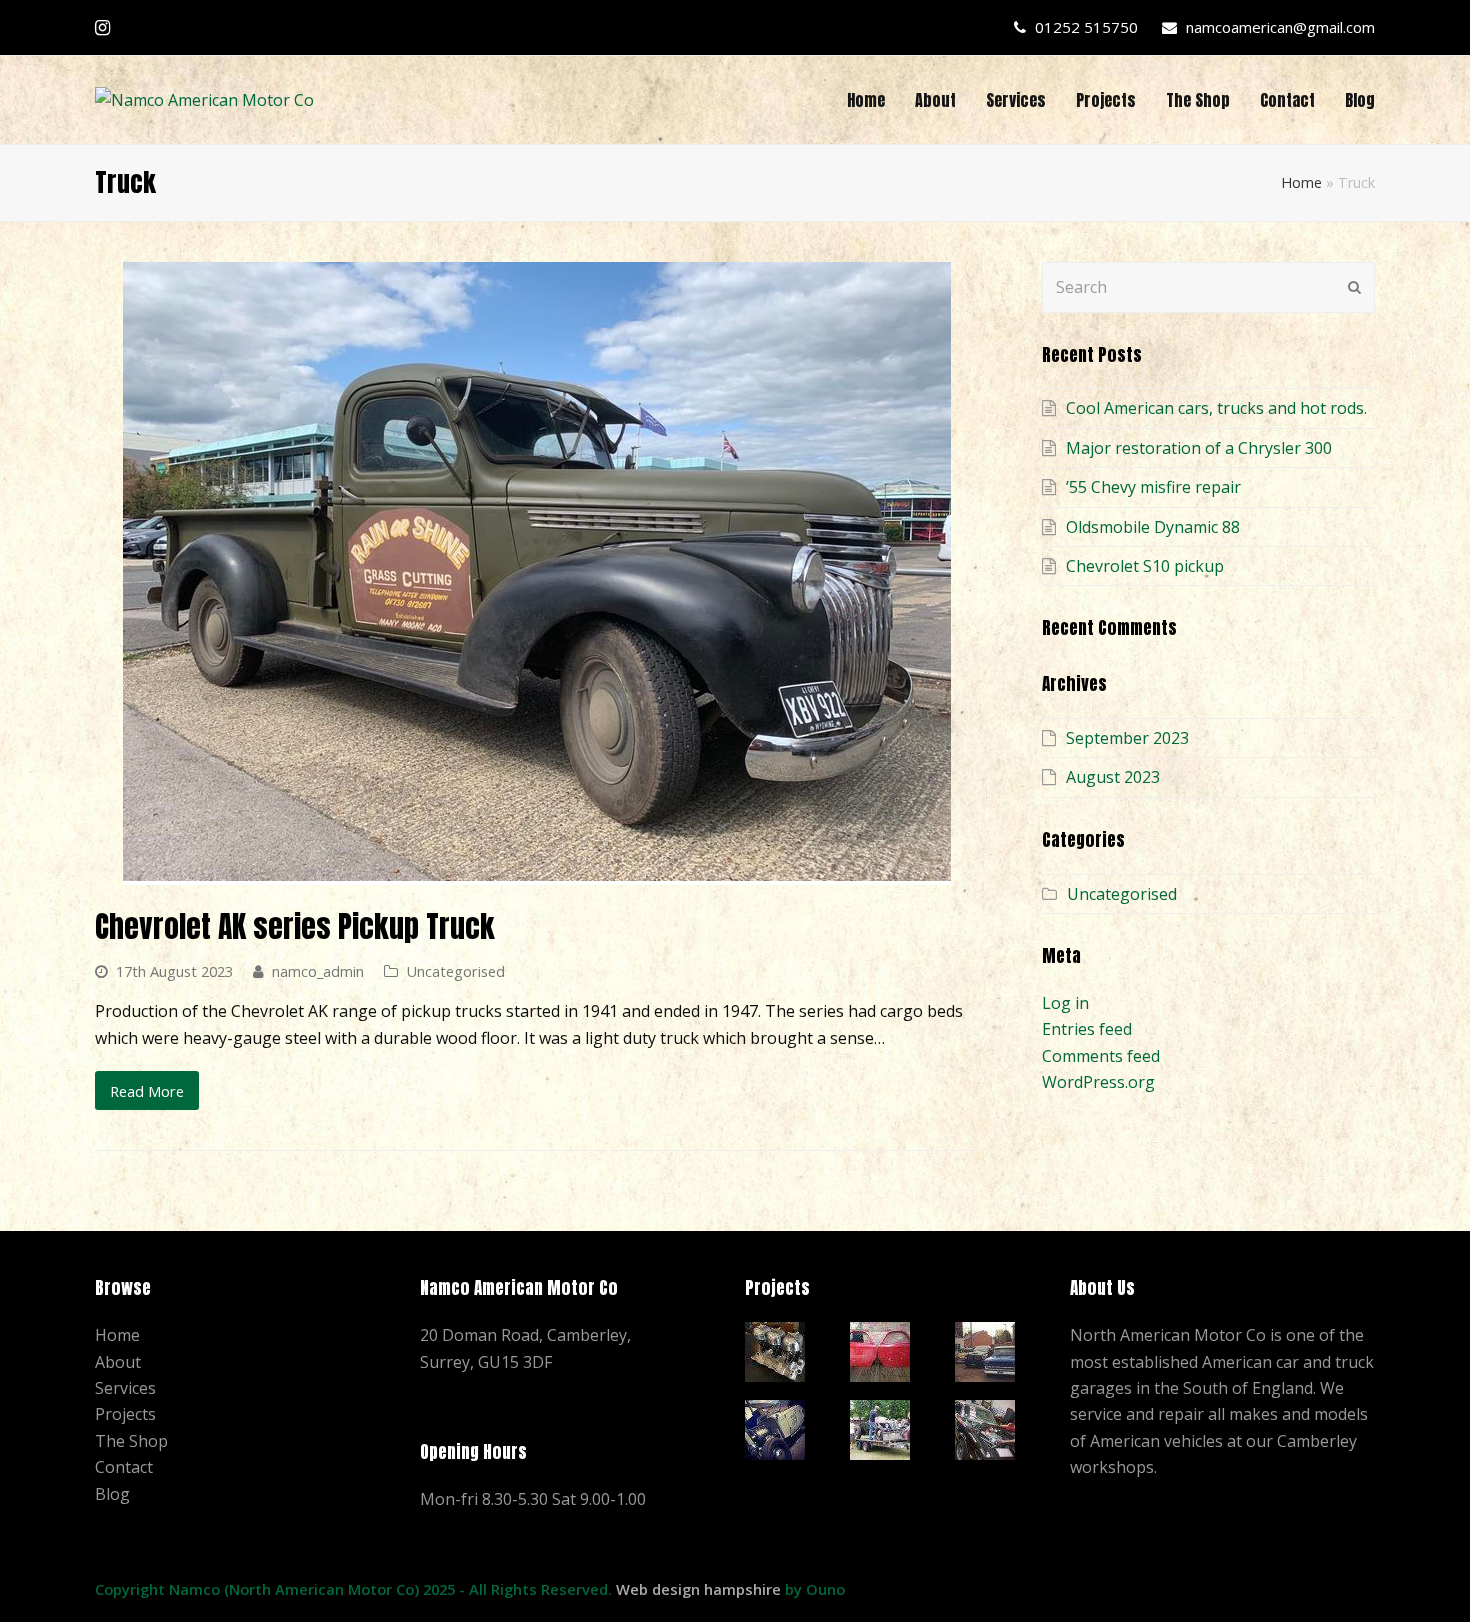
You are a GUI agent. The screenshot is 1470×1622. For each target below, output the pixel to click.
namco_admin (318, 971)
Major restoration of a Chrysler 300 (1199, 448)
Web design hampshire (698, 1589)
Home (1301, 182)
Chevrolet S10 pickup (1145, 566)
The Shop (131, 1441)
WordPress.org (1098, 1082)
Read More (147, 1091)
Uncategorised (455, 971)
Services (125, 1388)
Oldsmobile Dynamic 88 (1153, 527)
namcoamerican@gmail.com (1280, 27)
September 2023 (1127, 738)
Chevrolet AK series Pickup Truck (295, 926)
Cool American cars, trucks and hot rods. (1216, 408)
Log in (1065, 1003)
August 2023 (1113, 777)
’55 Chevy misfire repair (1153, 487)
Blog (112, 1494)
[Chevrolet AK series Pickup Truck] (537, 871)
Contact (124, 1467)
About (118, 1362)
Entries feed (1087, 1029)
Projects (125, 1414)
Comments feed (1101, 1056)
